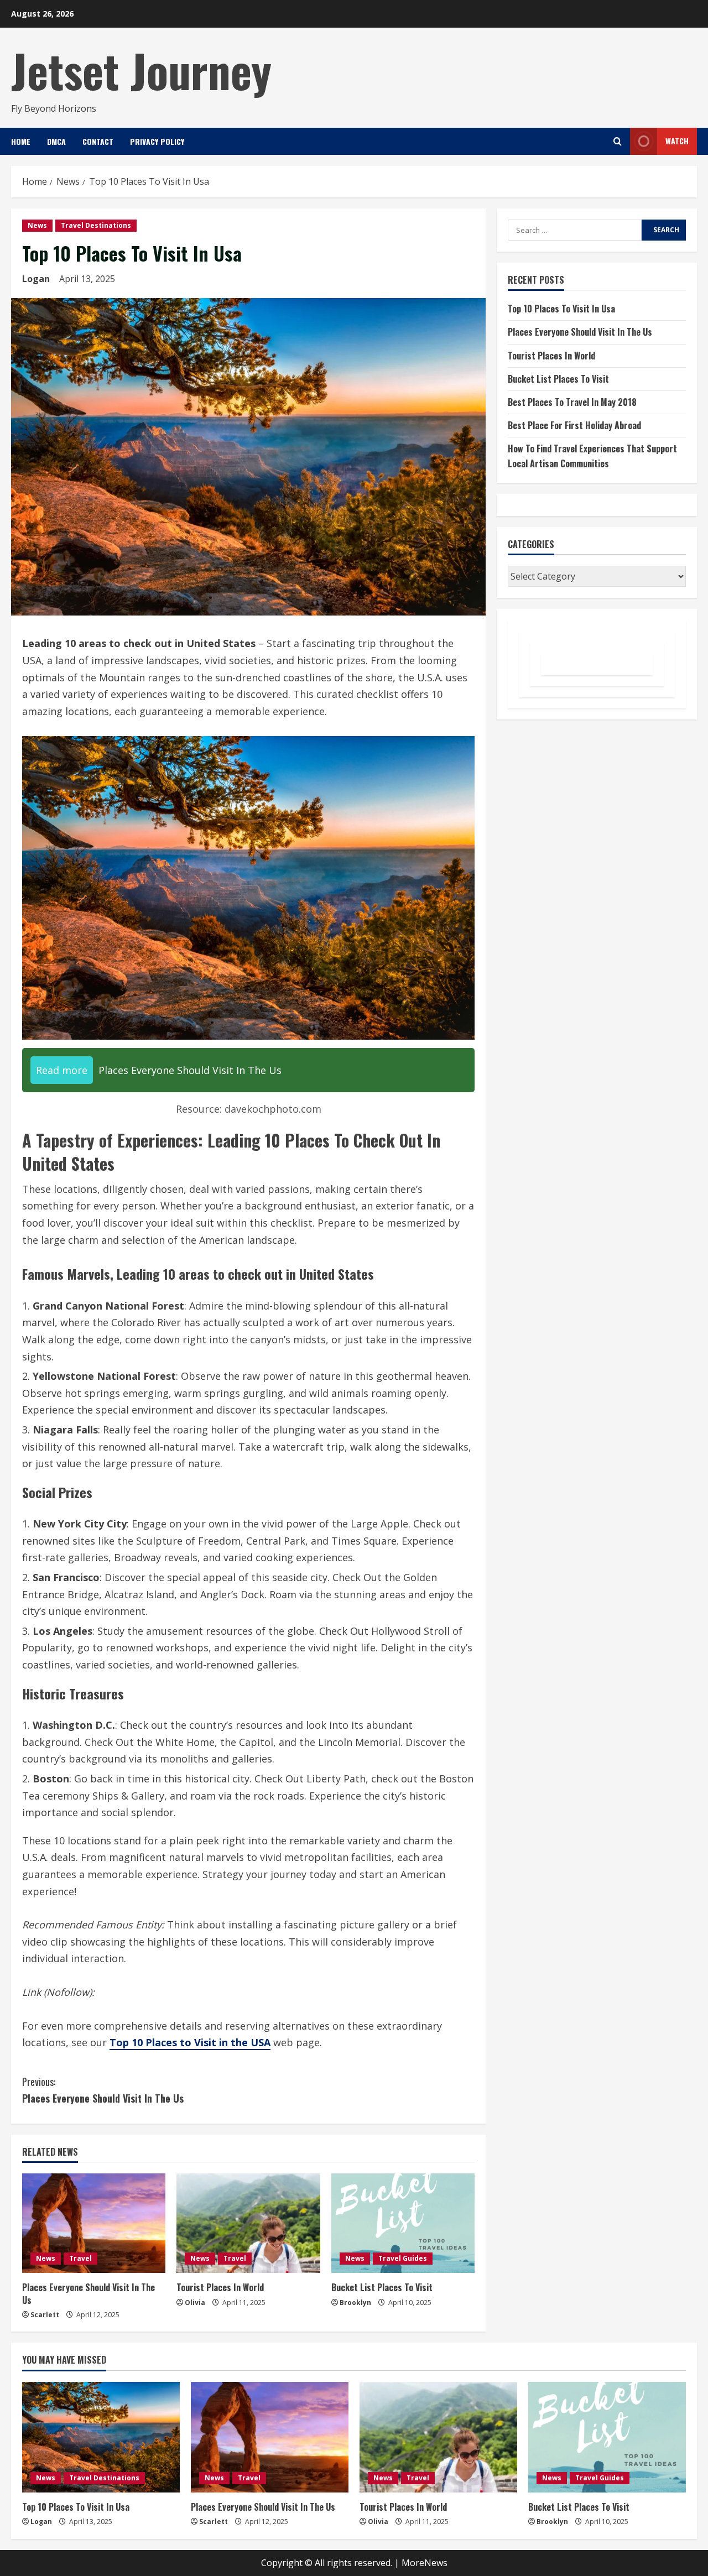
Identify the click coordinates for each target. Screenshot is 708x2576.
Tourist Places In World (220, 2287)
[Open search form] (618, 141)
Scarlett (45, 2315)
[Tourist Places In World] (248, 2223)
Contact (98, 141)
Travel (80, 2258)
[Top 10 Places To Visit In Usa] (101, 2437)
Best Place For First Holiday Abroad (574, 425)
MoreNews (425, 2563)
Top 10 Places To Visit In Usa (561, 309)
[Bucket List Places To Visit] (403, 2223)
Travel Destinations (96, 225)
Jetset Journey (141, 70)
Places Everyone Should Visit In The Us (103, 2090)
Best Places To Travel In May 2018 (572, 402)
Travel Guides (403, 2258)
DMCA (56, 141)
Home (21, 141)
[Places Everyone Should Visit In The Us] (94, 2223)
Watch (677, 141)
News (37, 225)
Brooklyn (355, 2303)
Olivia (195, 2303)
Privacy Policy (157, 141)
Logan (36, 279)
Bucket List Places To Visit (382, 2287)
